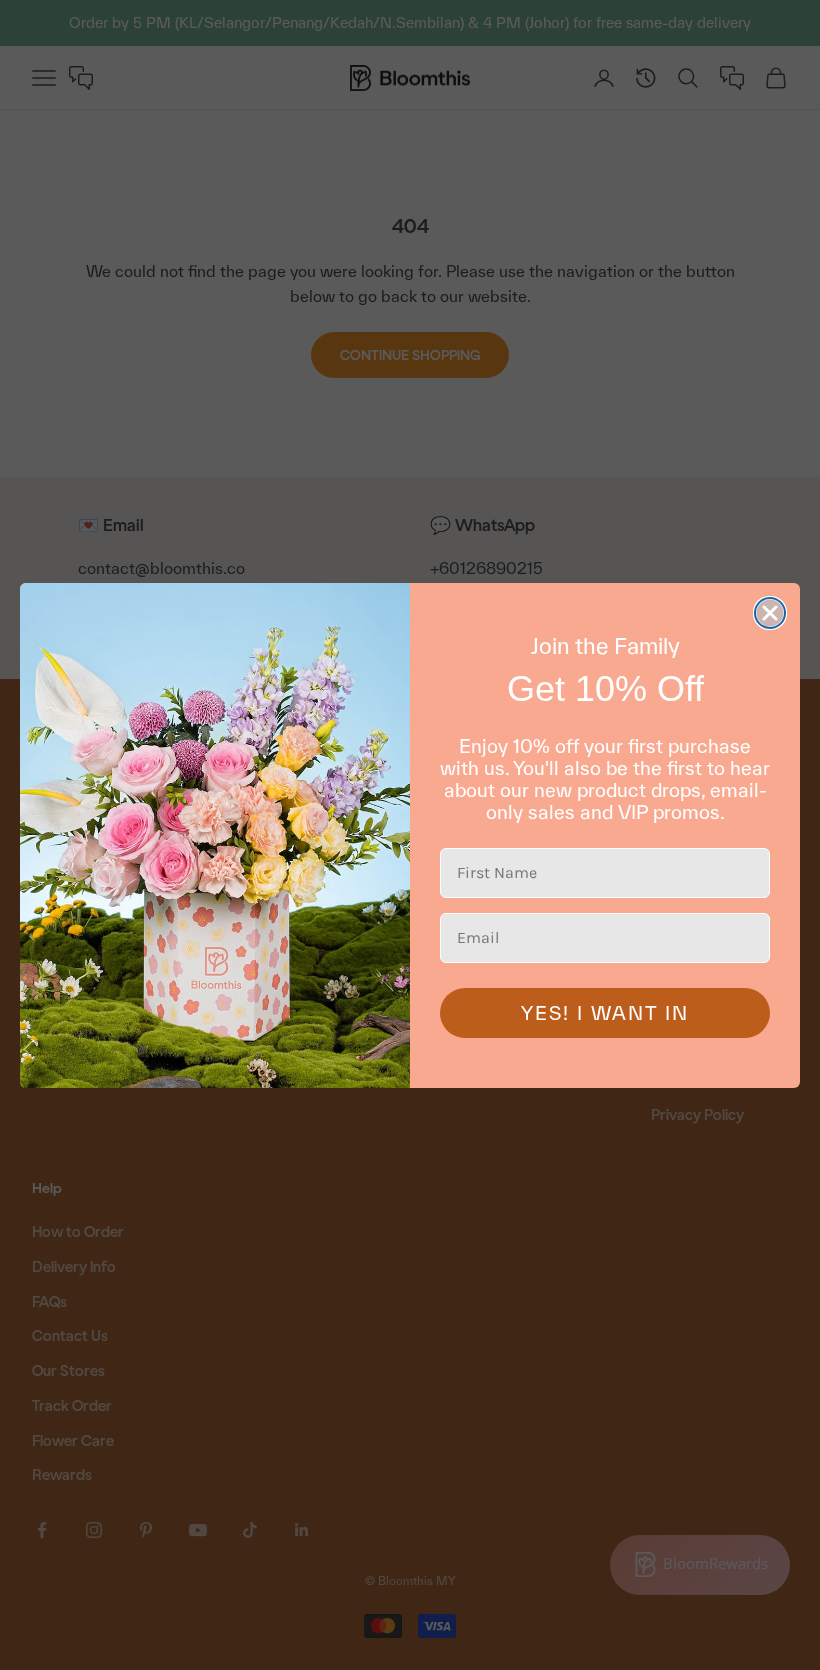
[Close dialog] (770, 613)
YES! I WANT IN (605, 1013)
